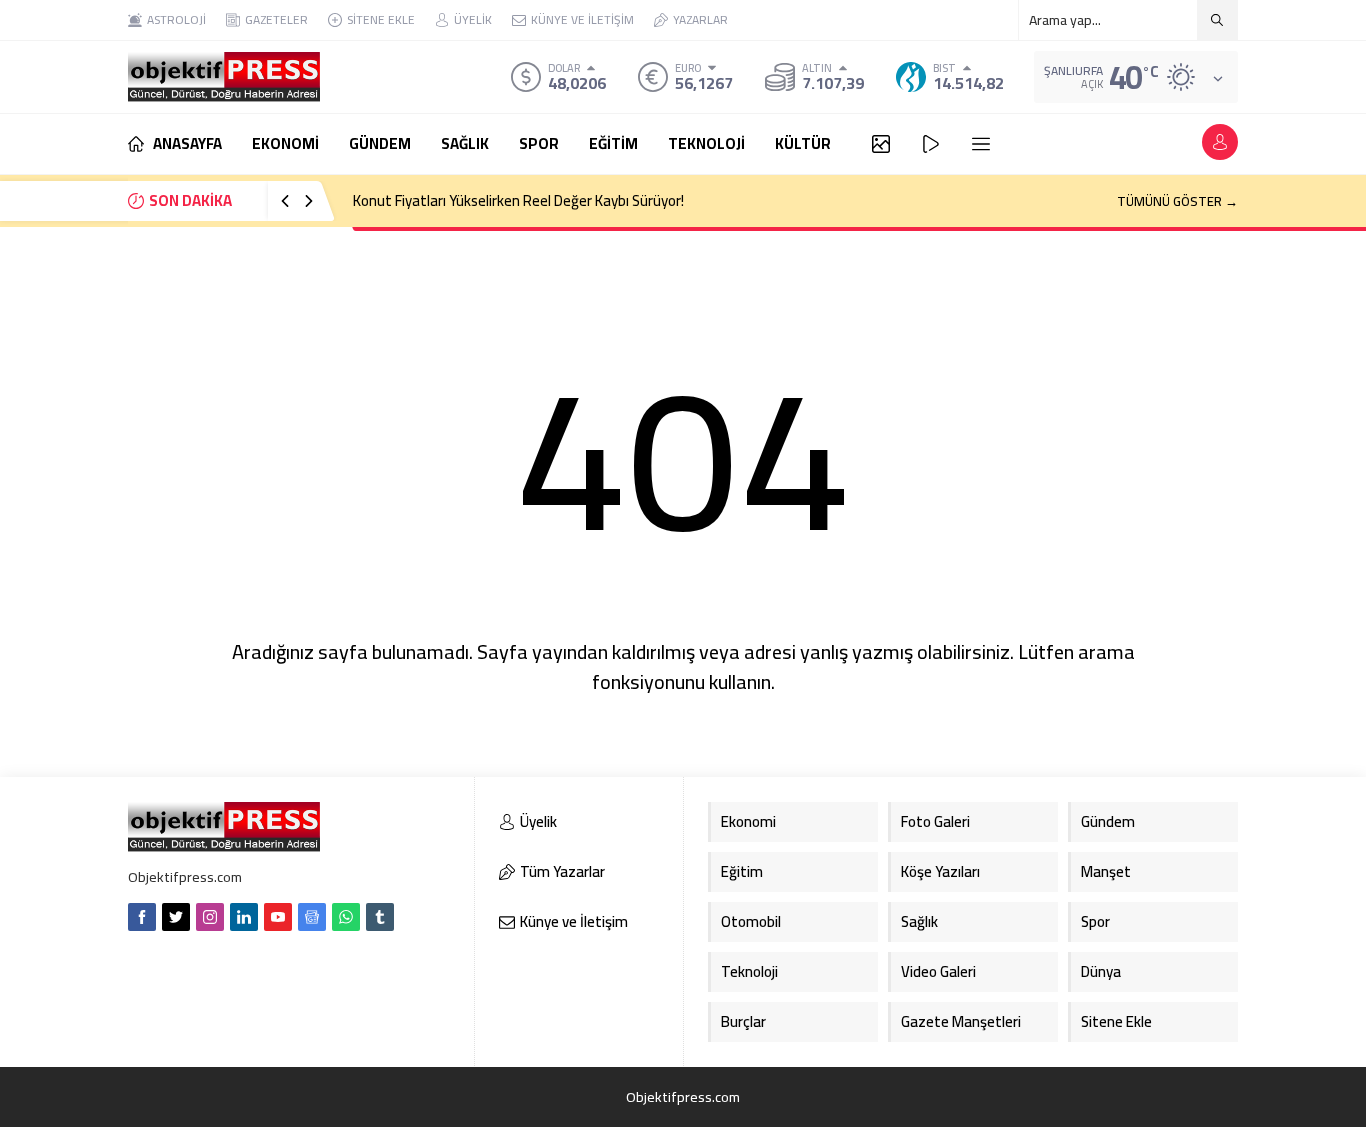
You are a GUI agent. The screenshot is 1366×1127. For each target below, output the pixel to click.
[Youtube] (278, 917)
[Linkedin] (244, 917)
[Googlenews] (312, 917)
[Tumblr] (380, 917)
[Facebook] (142, 917)
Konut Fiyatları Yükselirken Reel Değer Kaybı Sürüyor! (518, 200)
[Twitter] (176, 917)
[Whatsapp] (346, 917)
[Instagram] (210, 917)
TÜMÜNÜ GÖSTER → (1177, 201)
